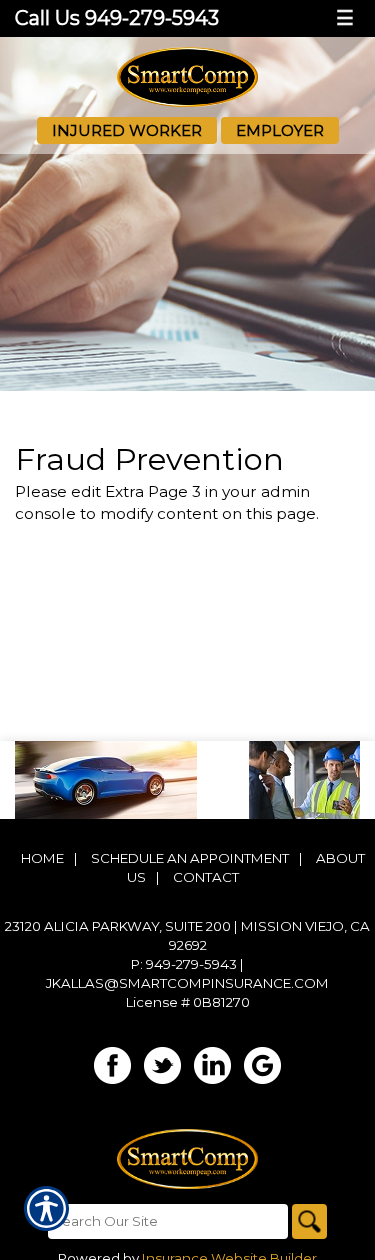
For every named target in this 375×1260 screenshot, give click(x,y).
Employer (280, 130)
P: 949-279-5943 (184, 964)
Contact (206, 877)
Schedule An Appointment (190, 858)
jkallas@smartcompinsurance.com (187, 983)
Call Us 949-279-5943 (117, 18)
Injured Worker (127, 130)
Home (42, 858)
